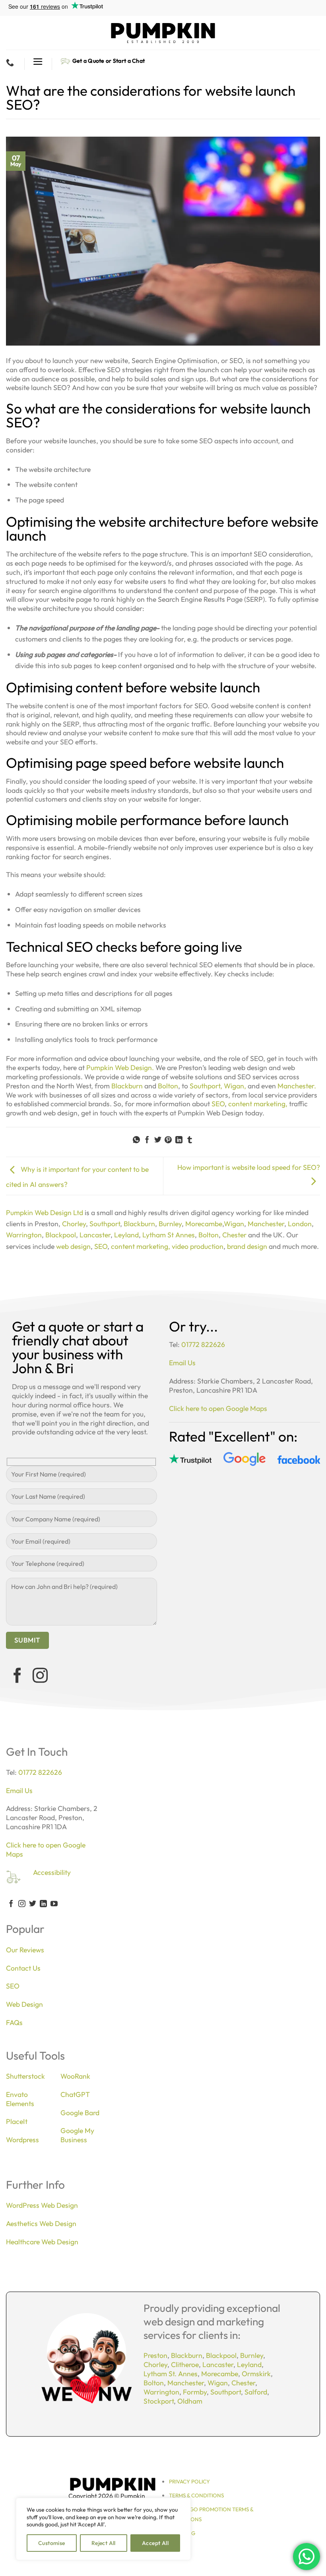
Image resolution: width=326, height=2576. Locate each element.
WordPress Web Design (42, 2205)
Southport (105, 1224)
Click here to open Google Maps (218, 1408)
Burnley (170, 1224)
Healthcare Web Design (42, 2242)
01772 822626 (203, 1344)
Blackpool (61, 1235)
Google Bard (80, 2113)
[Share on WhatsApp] (136, 1140)
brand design (247, 1246)
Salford (256, 2392)
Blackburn (127, 1086)
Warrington (24, 1235)
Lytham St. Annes (171, 2374)
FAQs (14, 2022)
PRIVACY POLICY (189, 2481)
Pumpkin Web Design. (120, 1068)
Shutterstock (25, 2076)
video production (198, 1246)
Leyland (126, 1235)
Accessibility (52, 1872)
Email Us (182, 1363)
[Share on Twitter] (158, 1140)
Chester (234, 1235)
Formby (195, 2392)
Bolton (167, 1086)
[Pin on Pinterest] (168, 1140)
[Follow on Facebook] (17, 1677)
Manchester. (297, 1086)
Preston (155, 2355)
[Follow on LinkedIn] (43, 1904)
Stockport (159, 2401)
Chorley (74, 1224)
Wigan (234, 1224)
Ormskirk (256, 2374)
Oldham (190, 2401)
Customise (52, 2543)
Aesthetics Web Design (41, 2223)
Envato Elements (20, 2099)
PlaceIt (17, 2121)
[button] (38, 62)
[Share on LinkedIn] (179, 1140)
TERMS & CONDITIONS (196, 2495)
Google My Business (77, 2135)
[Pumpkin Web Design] (163, 33)
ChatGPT (75, 2094)
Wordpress (22, 2140)
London (300, 1224)
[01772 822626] (11, 62)
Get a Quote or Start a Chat (109, 61)
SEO (218, 1104)
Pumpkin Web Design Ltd (45, 1213)
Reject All (104, 2543)
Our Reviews (25, 1950)
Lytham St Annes (169, 1235)
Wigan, (235, 1086)
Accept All (155, 2543)
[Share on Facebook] (147, 1140)
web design (73, 1246)
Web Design (24, 2004)
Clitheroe (185, 2364)
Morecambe (204, 1224)
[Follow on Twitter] (33, 1904)
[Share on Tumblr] (190, 1140)
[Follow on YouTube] (54, 1904)
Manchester (266, 1224)
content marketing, (257, 1104)
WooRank (75, 2076)
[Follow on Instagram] (40, 1677)
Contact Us (23, 1968)
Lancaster (95, 1235)
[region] (103, 2529)
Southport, (206, 1086)
